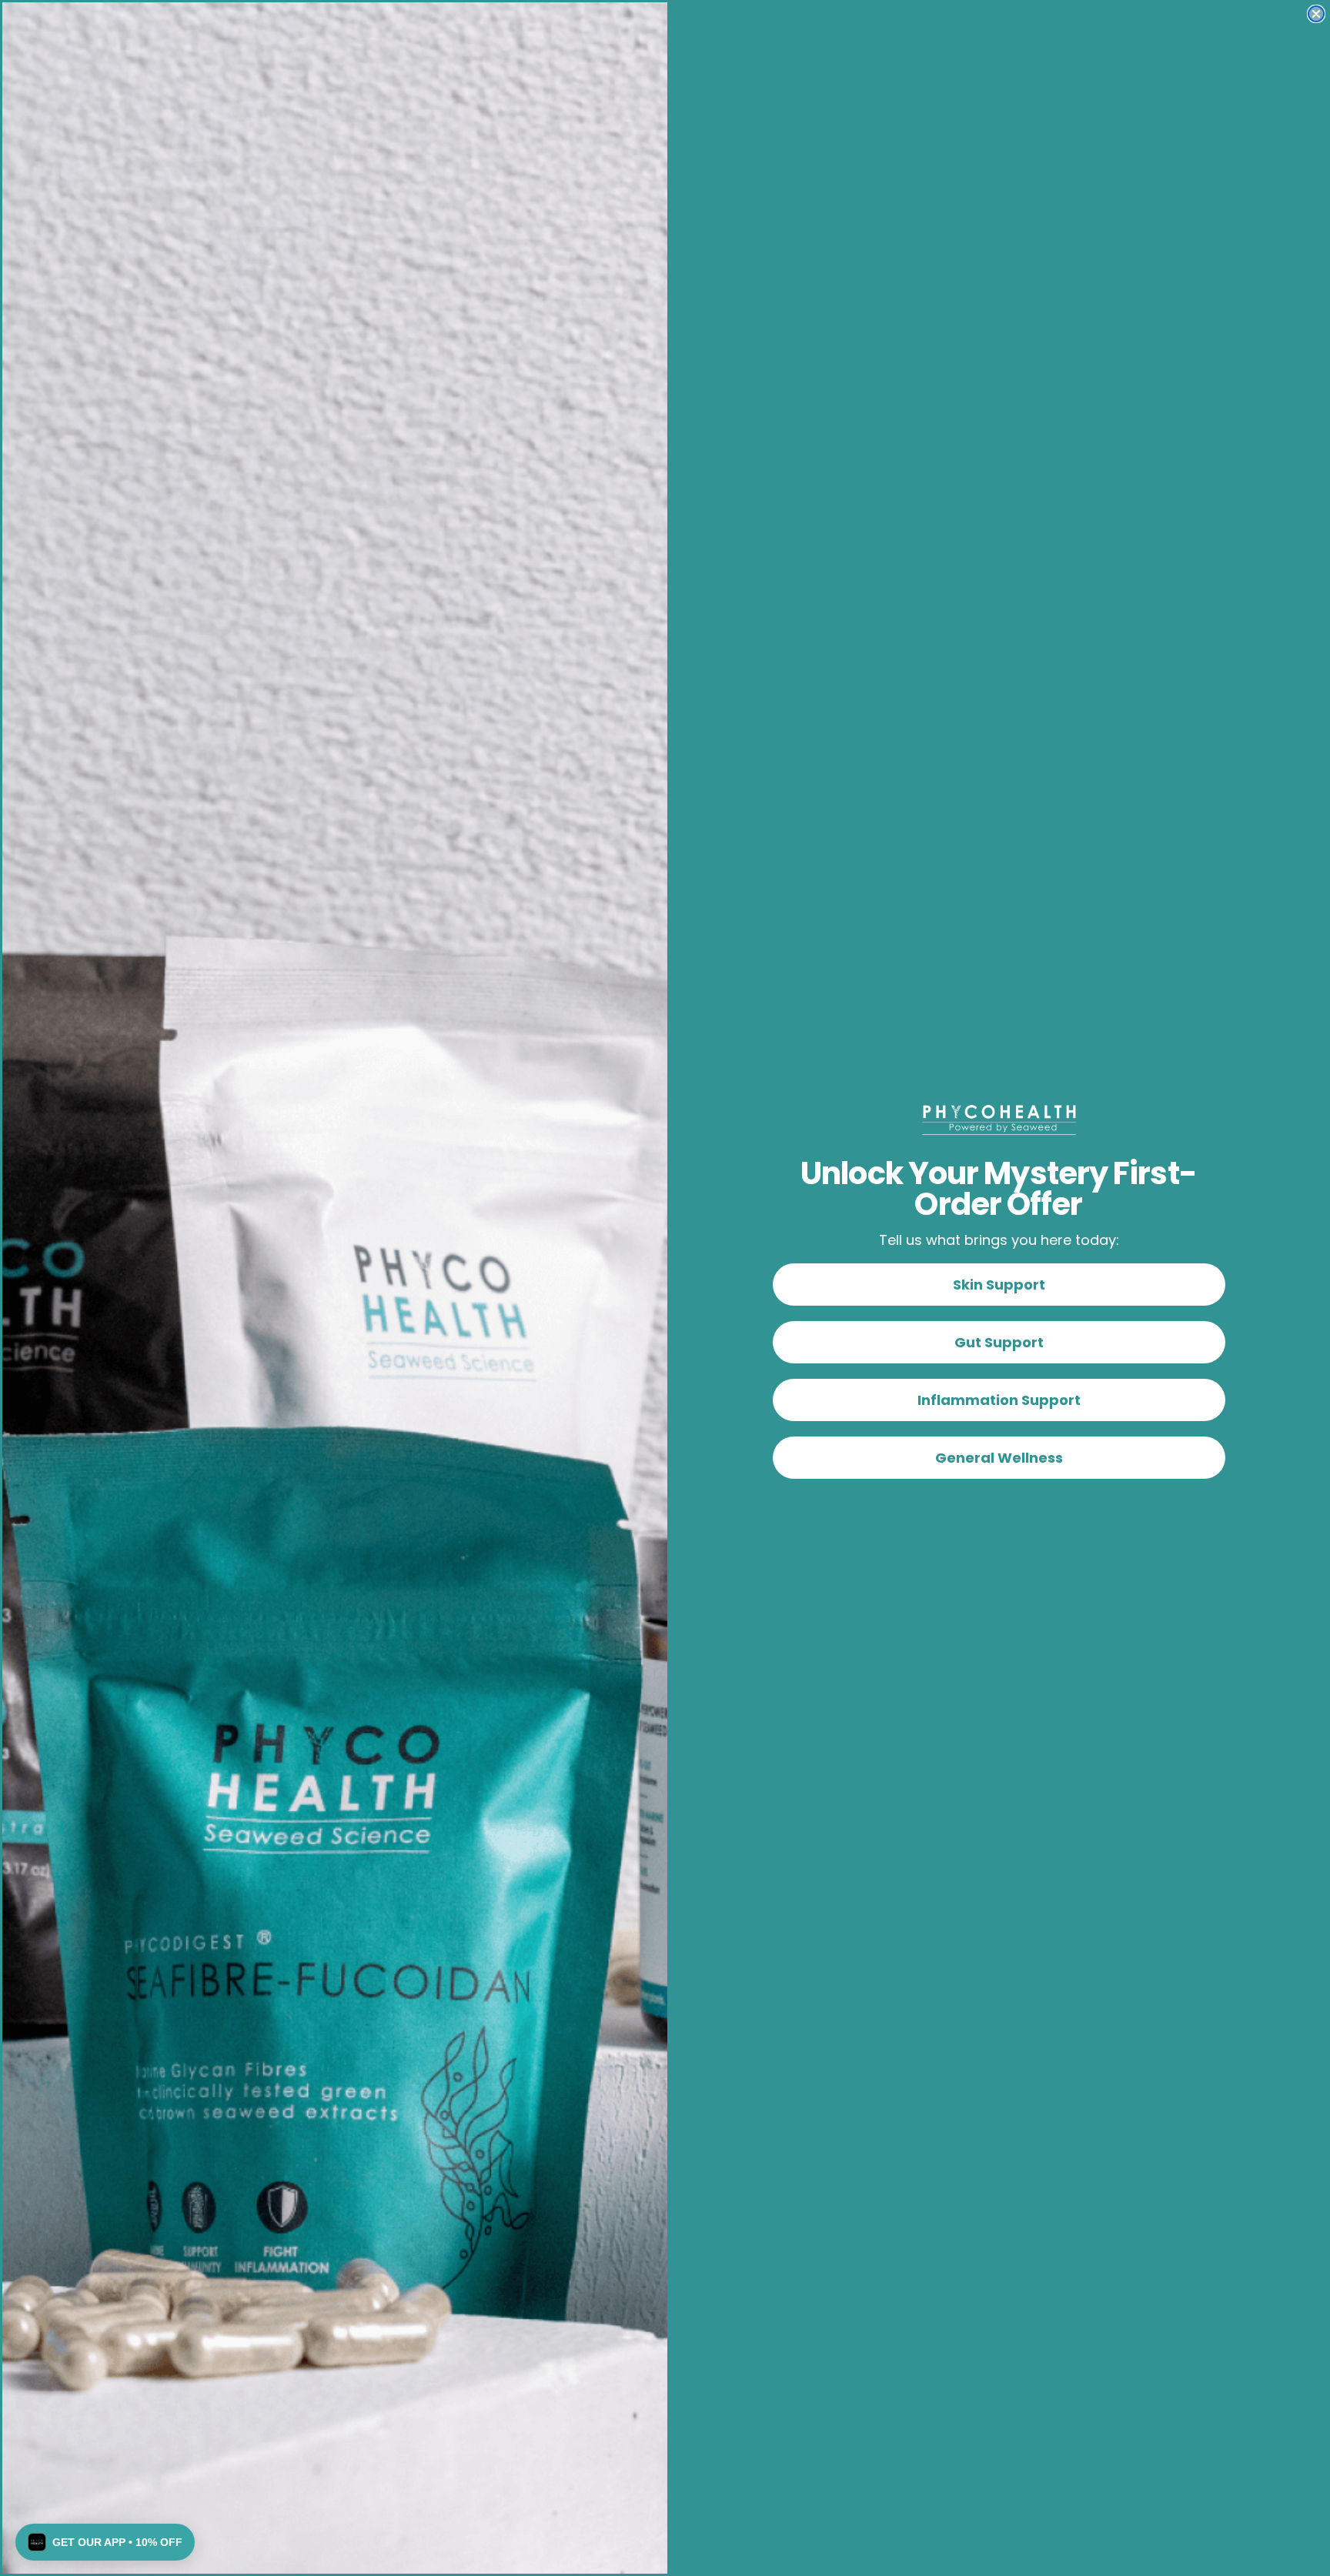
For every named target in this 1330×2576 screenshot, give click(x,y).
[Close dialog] (1316, 14)
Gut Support (999, 1342)
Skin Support (999, 1285)
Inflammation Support (999, 1400)
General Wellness (999, 1458)
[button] (105, 2542)
